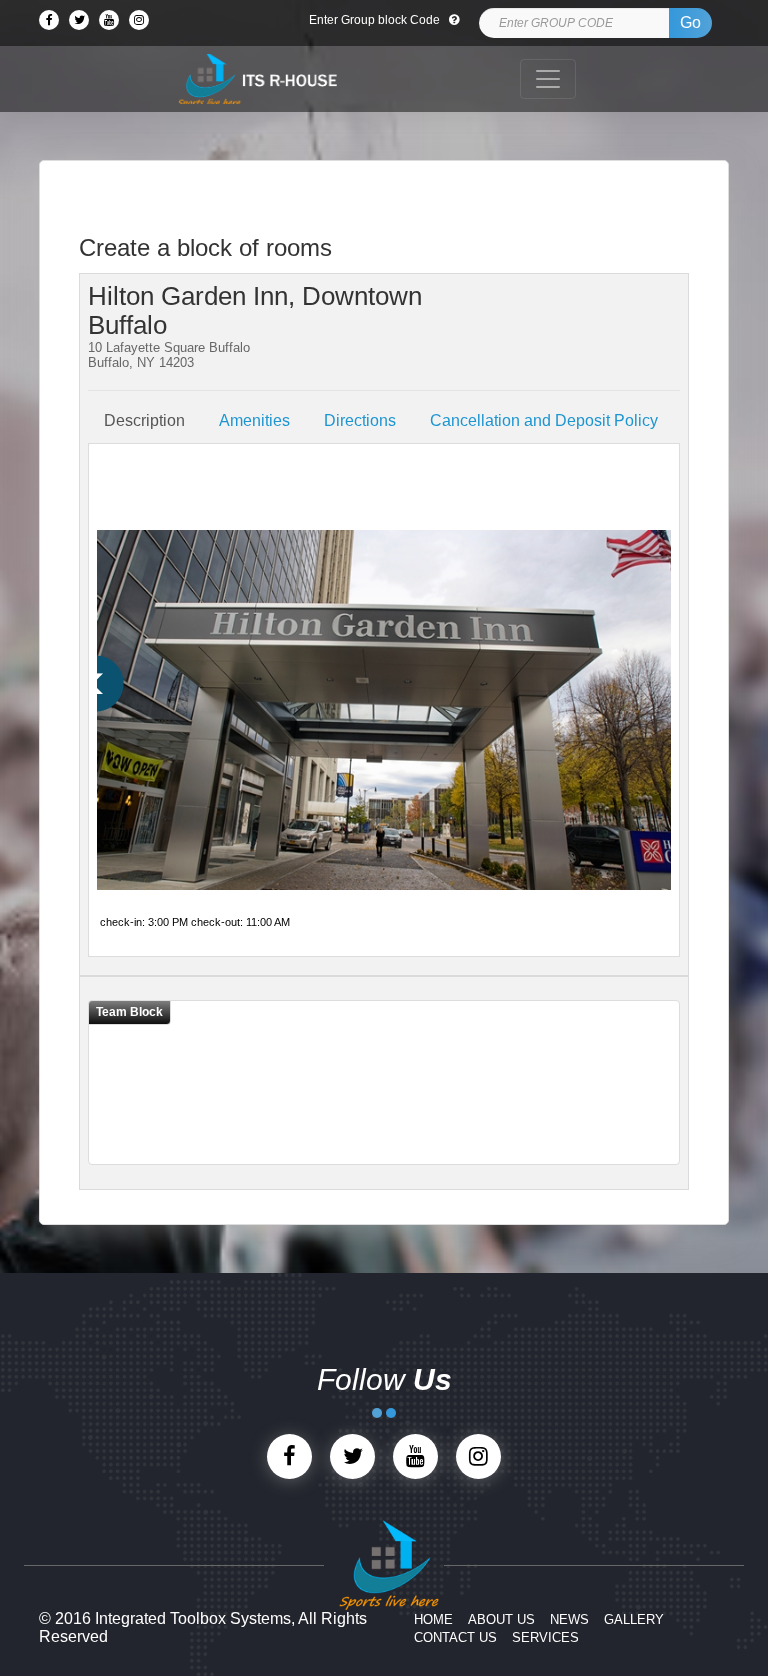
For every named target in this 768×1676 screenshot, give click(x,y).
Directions (360, 420)
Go (690, 22)
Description (144, 420)
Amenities (254, 420)
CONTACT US (455, 1637)
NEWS (569, 1619)
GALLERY (634, 1619)
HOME (433, 1619)
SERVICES (545, 1637)
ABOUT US (501, 1619)
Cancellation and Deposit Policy (544, 420)
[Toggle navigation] (548, 79)
